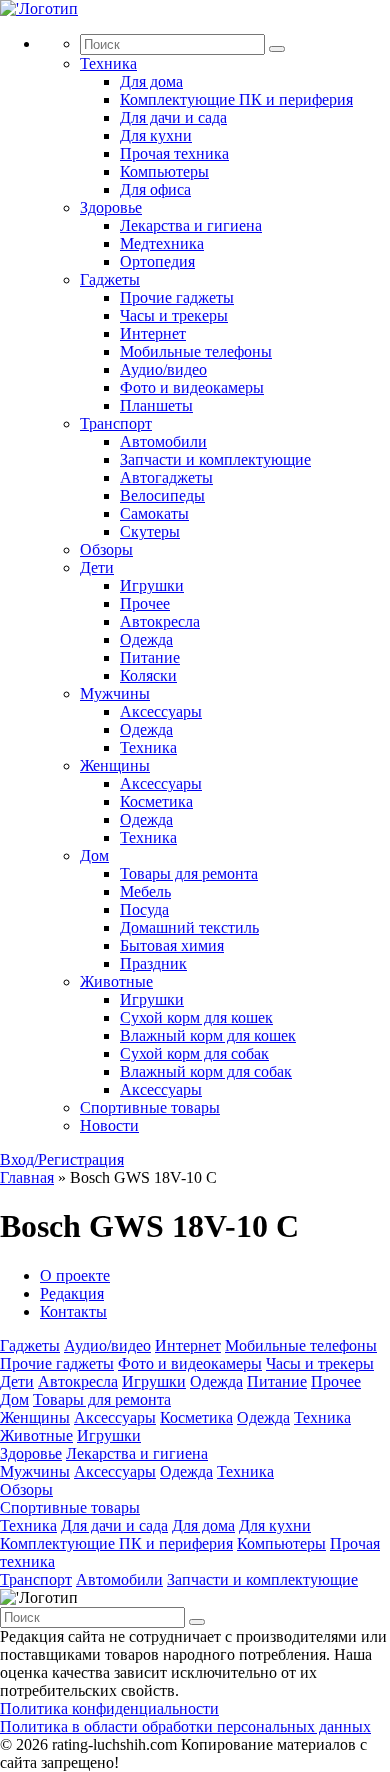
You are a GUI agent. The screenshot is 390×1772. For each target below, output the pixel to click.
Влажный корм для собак (206, 1071)
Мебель (145, 891)
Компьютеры (164, 171)
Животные (116, 981)
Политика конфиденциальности (109, 1708)
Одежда (146, 639)
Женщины (115, 765)
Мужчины (115, 693)
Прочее (145, 603)
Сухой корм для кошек (196, 1017)
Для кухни (156, 135)
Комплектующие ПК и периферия (236, 99)
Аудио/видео (163, 369)
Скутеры (150, 531)
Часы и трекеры (174, 315)
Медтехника (162, 243)
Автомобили (163, 441)
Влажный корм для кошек (208, 1035)
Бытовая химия (172, 945)
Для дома (151, 81)
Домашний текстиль (189, 927)
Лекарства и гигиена (191, 225)
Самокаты (154, 513)
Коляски (148, 675)
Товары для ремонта (189, 873)
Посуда (144, 909)
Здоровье (111, 207)
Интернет (153, 333)
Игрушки (152, 585)
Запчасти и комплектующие (215, 459)
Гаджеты (110, 279)
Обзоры (106, 549)
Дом (94, 855)
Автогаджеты (166, 477)
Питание (150, 657)
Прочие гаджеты (177, 297)
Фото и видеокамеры (192, 387)
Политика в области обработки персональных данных (185, 1726)
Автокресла (160, 621)
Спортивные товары (150, 1107)
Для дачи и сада (173, 117)
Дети (97, 567)
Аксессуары (161, 711)
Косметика (156, 801)
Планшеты (156, 405)
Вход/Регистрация (62, 1159)
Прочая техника (174, 153)
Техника (108, 63)
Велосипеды (162, 495)
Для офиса (155, 189)
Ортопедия (157, 261)
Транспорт (116, 423)
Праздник (153, 963)
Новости (109, 1125)
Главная (27, 1177)
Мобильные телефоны (196, 351)
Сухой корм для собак (194, 1053)
